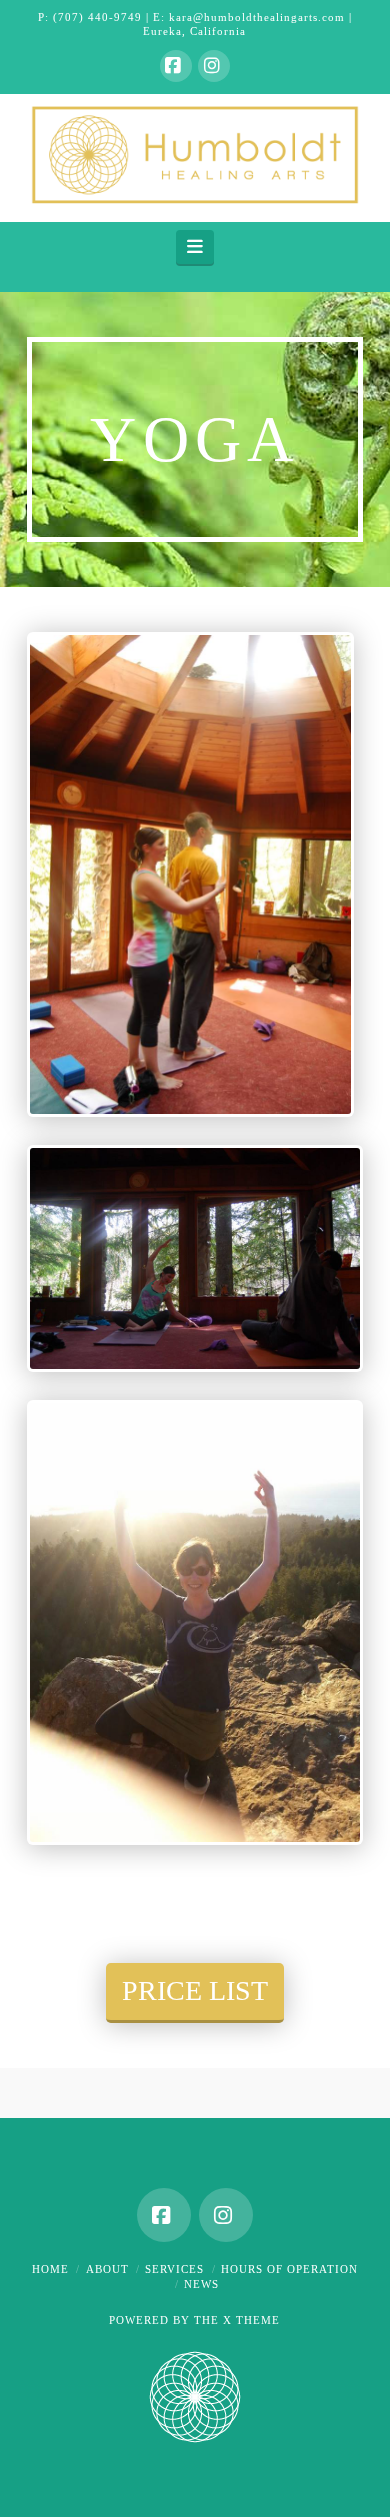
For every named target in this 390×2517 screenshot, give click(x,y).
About (107, 2269)
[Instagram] (214, 66)
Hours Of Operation (289, 2269)
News (201, 2284)
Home (50, 2269)
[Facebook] (176, 66)
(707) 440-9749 (97, 17)
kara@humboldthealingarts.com (257, 17)
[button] (195, 247)
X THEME (251, 2320)
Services (174, 2269)
